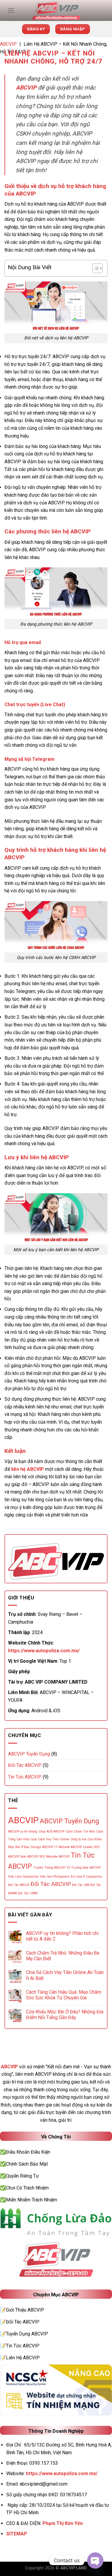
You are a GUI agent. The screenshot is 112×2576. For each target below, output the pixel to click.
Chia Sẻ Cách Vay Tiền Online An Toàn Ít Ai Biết (65, 1975)
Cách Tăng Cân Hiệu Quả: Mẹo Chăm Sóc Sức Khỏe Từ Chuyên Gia (64, 1995)
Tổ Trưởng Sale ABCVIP (83, 1868)
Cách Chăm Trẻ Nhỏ (80, 1831)
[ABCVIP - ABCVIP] (56, 10)
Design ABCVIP (42, 1847)
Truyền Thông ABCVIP (49, 1868)
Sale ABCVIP (29, 1857)
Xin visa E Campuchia (86, 1877)
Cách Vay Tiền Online (54, 1839)
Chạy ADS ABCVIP (52, 1831)
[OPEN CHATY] (95, 2560)
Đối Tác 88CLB (19, 1885)
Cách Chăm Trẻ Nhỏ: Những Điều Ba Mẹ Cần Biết (63, 1956)
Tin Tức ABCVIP (25, 1777)
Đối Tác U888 (28, 1893)
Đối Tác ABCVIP (25, 1765)
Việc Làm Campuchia (23, 1877)
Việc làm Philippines (55, 1877)
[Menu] (11, 10)
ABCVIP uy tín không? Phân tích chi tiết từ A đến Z (62, 1936)
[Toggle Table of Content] (95, 268)
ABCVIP (8, 44)
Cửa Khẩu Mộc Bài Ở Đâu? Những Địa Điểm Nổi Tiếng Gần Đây (65, 2015)
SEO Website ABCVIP (55, 1857)
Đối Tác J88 (80, 1885)
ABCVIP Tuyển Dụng (29, 1754)
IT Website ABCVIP (68, 1847)
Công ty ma (78, 1839)
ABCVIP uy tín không (23, 1831)
